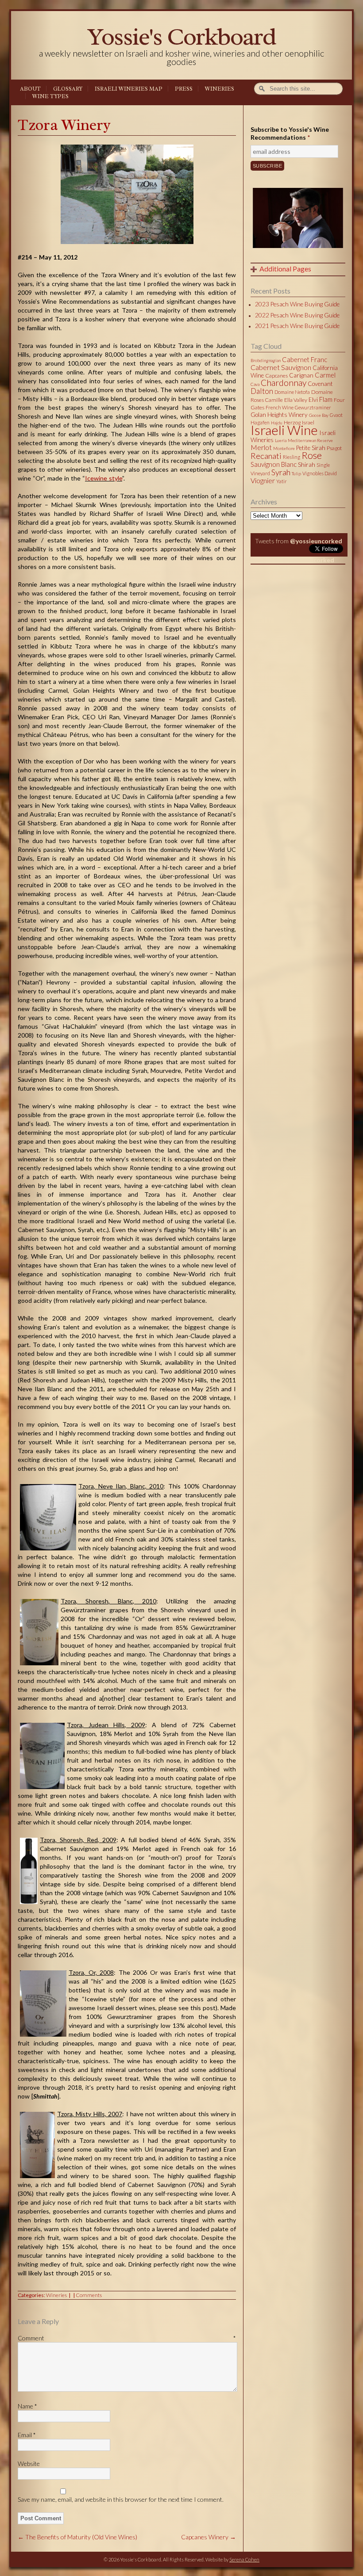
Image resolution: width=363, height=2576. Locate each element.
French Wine (280, 407)
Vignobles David (320, 473)
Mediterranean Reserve (310, 440)
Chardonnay (284, 383)
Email (27, 2435)
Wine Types (50, 96)
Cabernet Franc (305, 359)
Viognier (263, 480)
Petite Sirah (311, 448)
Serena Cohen (244, 2559)
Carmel (325, 375)
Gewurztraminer (313, 407)
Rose (312, 455)
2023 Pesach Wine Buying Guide (297, 304)
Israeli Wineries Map (129, 89)
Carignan (301, 375)
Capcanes (276, 376)
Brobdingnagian (266, 360)
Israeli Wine (284, 430)
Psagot (334, 448)
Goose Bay (319, 415)
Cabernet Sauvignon (281, 367)
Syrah (281, 472)
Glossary (68, 89)
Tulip (296, 473)
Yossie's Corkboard (181, 36)
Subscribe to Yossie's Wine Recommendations (290, 133)
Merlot (261, 447)
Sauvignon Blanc (274, 464)
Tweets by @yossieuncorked (292, 560)
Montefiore (284, 448)
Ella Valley (296, 400)
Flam (326, 399)
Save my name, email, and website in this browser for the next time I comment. (121, 2499)
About (30, 89)
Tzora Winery (64, 125)
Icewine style (104, 478)
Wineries (220, 89)
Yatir (282, 481)
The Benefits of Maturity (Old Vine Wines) (77, 2537)
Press (184, 89)
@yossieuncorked (316, 541)
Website (29, 2463)
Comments (89, 2295)
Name (27, 2406)
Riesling (292, 457)
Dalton (262, 391)
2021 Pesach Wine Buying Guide (297, 326)
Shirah (307, 465)
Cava (255, 384)
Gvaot (336, 415)
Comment (127, 2338)
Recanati (266, 456)
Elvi (313, 400)
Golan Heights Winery (279, 415)
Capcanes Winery (209, 2537)
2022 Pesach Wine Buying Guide (297, 315)
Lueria (281, 440)
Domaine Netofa (292, 392)
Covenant (320, 384)
